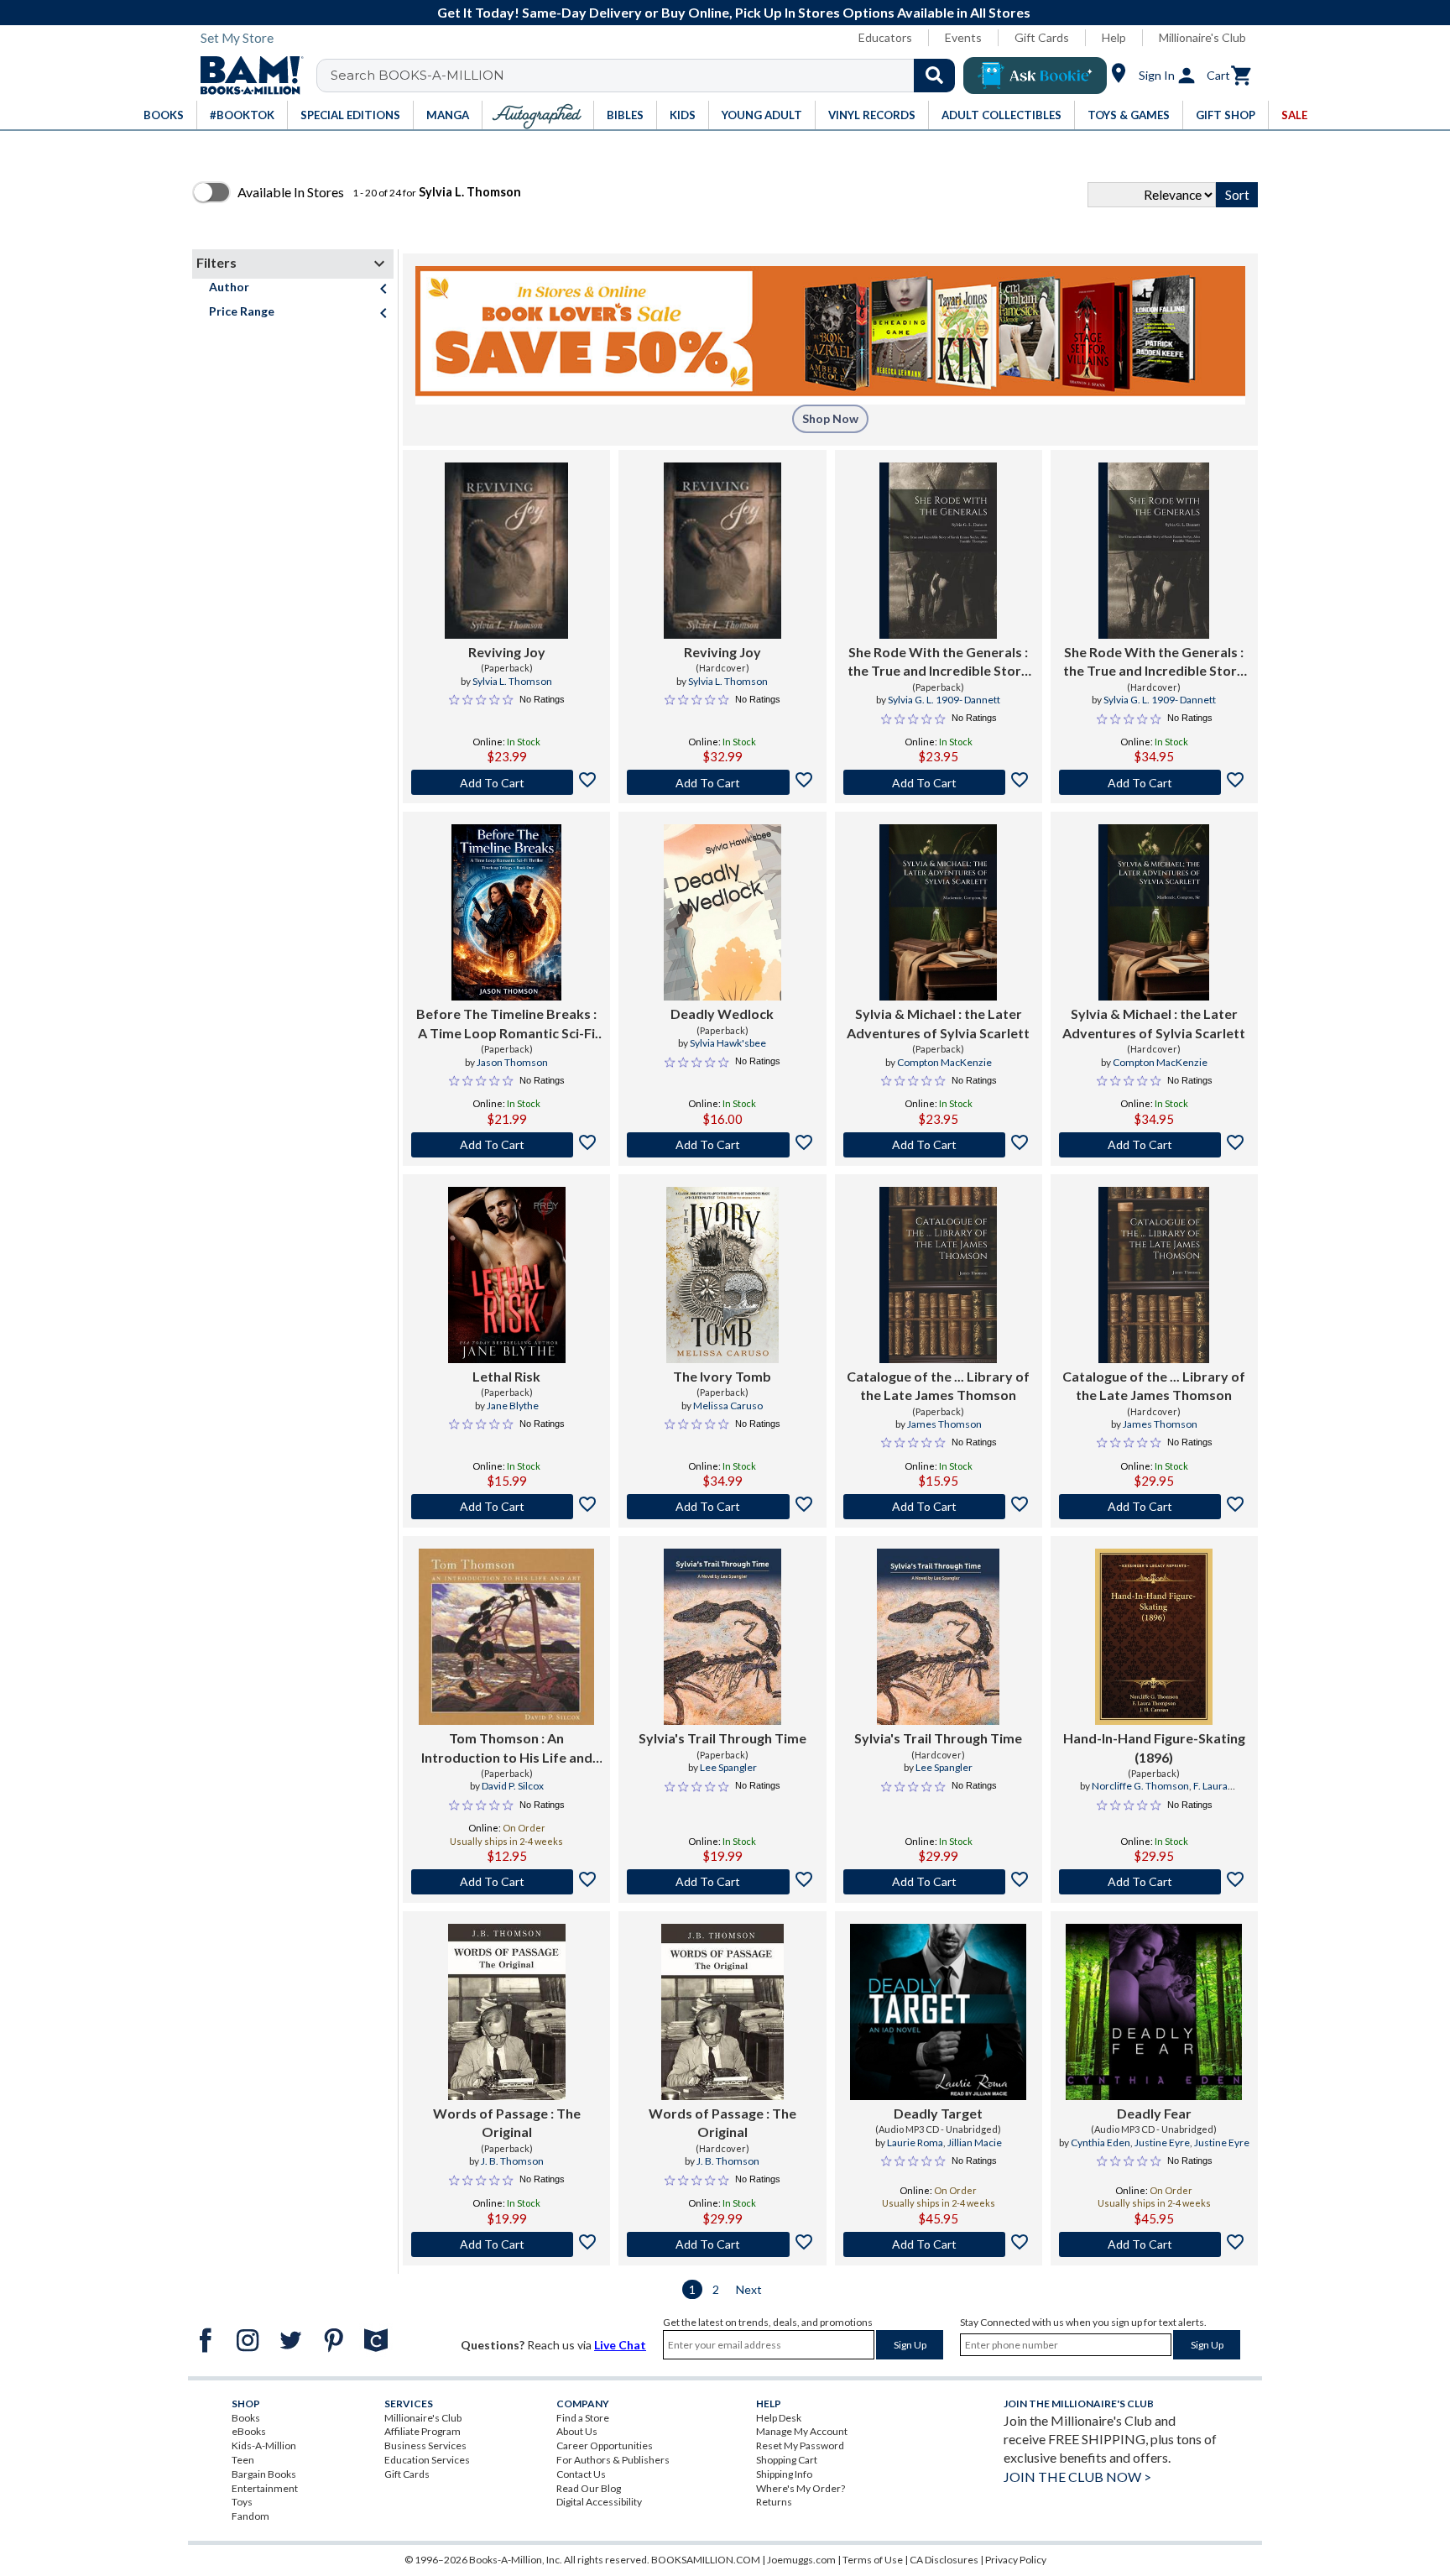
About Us (577, 2431)
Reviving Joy (507, 652)
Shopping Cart (787, 2460)
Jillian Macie (975, 2142)
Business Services (425, 2445)
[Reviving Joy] (506, 551)
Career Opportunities (605, 2445)
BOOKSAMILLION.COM (706, 2560)
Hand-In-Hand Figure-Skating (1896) (1154, 1747)
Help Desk (779, 2418)
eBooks (249, 2431)
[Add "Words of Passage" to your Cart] (506, 2244)
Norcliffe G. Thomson (1140, 1786)
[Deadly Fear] (1154, 2012)
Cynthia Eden (1101, 2142)
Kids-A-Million (264, 2445)
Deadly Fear (1154, 2113)
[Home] (246, 76)
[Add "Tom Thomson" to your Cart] (506, 1882)
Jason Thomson (512, 1062)
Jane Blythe (513, 1406)
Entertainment (265, 2488)
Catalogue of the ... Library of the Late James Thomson (938, 1385)
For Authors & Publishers (613, 2460)
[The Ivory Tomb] (722, 1275)
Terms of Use (873, 2560)
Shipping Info (784, 2474)
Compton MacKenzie (944, 1062)
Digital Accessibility (599, 2502)
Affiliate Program (422, 2431)
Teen (243, 2460)
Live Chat (620, 2345)
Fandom (250, 2516)
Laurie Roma (915, 2142)
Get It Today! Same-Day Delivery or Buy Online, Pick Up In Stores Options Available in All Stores (734, 12)
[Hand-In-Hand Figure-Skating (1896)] (1154, 1637)
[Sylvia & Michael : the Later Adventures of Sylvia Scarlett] (938, 912)
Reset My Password (800, 2445)
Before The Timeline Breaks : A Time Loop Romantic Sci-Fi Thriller (506, 1024)
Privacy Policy (1016, 2560)
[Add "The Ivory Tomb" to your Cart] (722, 1507)
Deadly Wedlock (722, 1014)
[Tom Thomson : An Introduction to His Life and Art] (506, 1637)
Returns (774, 2502)
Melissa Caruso (728, 1406)
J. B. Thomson (512, 2161)
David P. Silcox (513, 1786)
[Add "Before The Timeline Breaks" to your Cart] (506, 1145)
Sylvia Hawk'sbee (728, 1043)
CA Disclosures (944, 2560)
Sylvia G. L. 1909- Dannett (944, 700)
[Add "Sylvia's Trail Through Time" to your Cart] (722, 1882)
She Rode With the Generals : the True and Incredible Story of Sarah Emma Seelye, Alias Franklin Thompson (938, 662)
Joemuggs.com (801, 2560)
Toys (242, 2502)
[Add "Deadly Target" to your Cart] (939, 2244)
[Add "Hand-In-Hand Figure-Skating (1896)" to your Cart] (1154, 1882)
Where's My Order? (801, 2488)
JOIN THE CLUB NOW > (1077, 2477)
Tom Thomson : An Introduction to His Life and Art (507, 1748)
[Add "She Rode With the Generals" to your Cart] (939, 782)
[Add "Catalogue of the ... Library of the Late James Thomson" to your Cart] (939, 1507)
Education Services (427, 2460)
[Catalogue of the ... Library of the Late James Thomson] (938, 1275)
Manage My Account (802, 2431)
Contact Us (581, 2474)
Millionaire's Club (1202, 37)
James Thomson (944, 1424)
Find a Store (583, 2418)
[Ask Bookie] (1035, 76)
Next (749, 2289)
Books (246, 2418)
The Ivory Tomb (722, 1376)
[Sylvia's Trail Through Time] (722, 1637)
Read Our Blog (589, 2488)
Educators (885, 37)
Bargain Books (264, 2474)
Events (963, 37)
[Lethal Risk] (507, 1275)
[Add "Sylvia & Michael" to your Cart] (939, 1145)
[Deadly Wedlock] (722, 912)
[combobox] (647, 76)
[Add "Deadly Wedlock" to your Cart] (722, 1145)
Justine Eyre (1162, 2142)
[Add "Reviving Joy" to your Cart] (506, 782)
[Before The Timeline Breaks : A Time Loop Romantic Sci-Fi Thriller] (506, 912)
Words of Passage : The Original (507, 2122)
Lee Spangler (728, 1767)
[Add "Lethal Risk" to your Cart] (506, 1507)
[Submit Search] (934, 76)
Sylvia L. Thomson (512, 681)
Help (1114, 37)
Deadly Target (938, 2113)
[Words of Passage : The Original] (507, 2012)
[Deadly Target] (938, 2012)
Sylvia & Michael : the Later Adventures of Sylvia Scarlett (938, 1023)
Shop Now (830, 418)
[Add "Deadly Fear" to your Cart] (1154, 2244)
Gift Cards (1042, 37)
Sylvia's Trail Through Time (722, 1738)
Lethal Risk (506, 1376)
